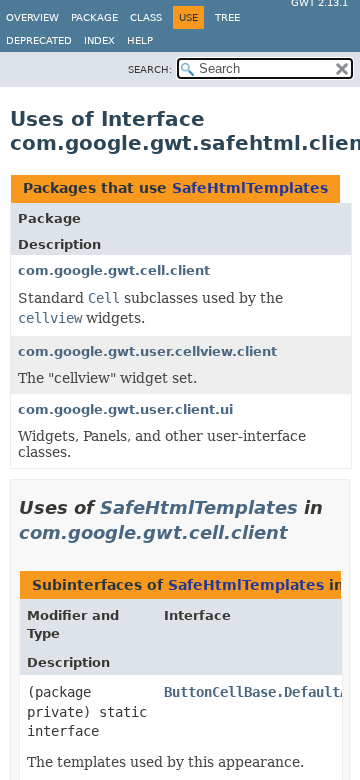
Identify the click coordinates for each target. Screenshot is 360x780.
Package (94, 17)
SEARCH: (150, 69)
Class (146, 17)
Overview (32, 17)
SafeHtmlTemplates (250, 188)
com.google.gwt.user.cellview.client (147, 351)
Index (99, 40)
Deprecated (39, 40)
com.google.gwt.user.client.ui (125, 409)
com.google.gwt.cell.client (114, 270)
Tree (227, 17)
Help (140, 40)
